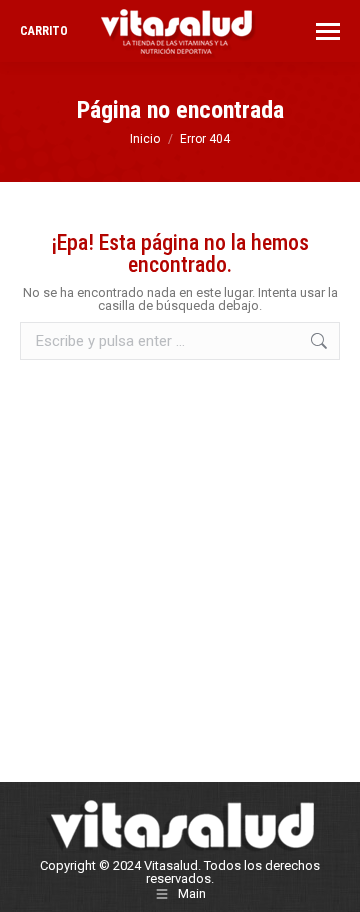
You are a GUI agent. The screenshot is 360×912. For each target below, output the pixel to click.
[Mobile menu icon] (328, 31)
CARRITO (44, 31)
